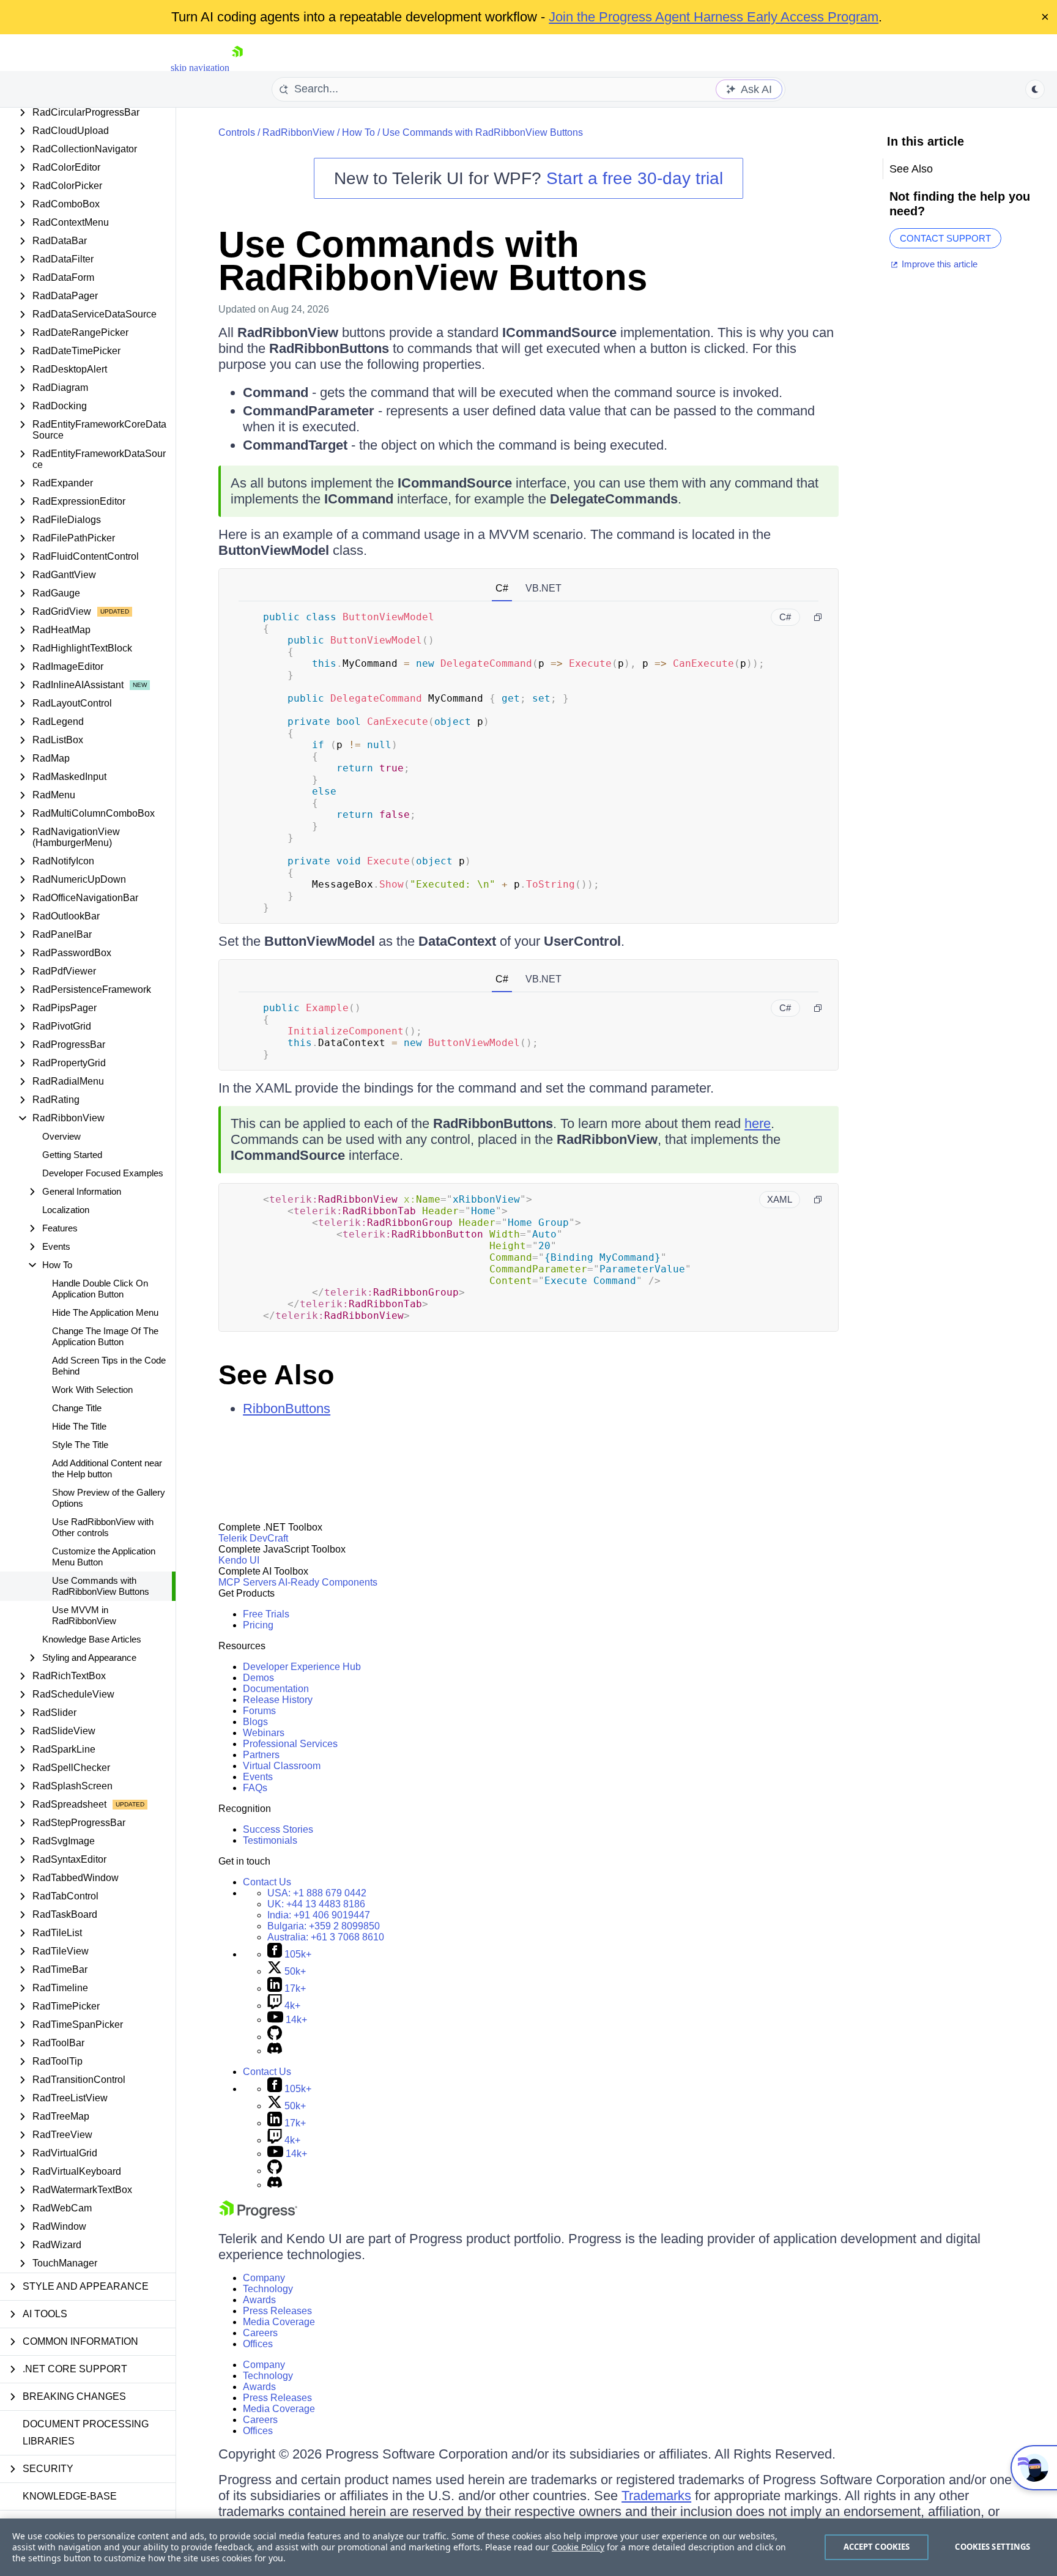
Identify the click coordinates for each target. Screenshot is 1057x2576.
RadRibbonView (299, 132)
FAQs (255, 1788)
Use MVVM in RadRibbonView (84, 1615)
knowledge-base (70, 2496)
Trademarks (656, 2496)
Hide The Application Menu (105, 1312)
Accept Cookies (877, 2547)
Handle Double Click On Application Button (100, 1289)
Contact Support (945, 238)
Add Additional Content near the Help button (107, 1468)
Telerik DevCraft (253, 1538)
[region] (528, 2547)
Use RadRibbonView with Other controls (103, 1527)
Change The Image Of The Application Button (105, 1336)
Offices (258, 2344)
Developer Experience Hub (302, 1667)
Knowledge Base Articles (92, 1639)
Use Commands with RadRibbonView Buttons (101, 1586)
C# (502, 588)
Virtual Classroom (282, 1766)
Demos (258, 1678)
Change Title (77, 1408)
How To (358, 132)
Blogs (255, 1722)
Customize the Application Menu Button (104, 1557)
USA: (317, 1893)
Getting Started (72, 1155)
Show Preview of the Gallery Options (109, 1498)
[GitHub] (275, 2037)
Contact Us (267, 1882)
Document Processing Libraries (86, 2433)
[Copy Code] (818, 617)
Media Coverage (279, 2322)
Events (258, 1777)
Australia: (326, 1937)
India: (319, 1915)
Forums (259, 1711)
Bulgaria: (324, 1926)
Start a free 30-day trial (635, 178)
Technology (268, 2289)
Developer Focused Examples (103, 1173)
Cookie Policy (578, 2547)
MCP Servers (247, 1582)
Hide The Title (79, 1426)
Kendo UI (239, 1560)
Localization (66, 1210)
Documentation (276, 1689)
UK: (316, 1904)
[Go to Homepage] (237, 68)
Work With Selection (92, 1390)
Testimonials (270, 1840)
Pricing (258, 1625)
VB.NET (543, 588)
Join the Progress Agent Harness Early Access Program (714, 17)
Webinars (264, 1733)
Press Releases (277, 2311)
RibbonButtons (287, 1409)
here (758, 1123)
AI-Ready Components (328, 1582)
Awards (259, 2300)
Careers (260, 2333)
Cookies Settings (992, 2547)
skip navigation (200, 68)
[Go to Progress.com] (258, 2215)
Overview (61, 1136)
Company (264, 2278)
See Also (276, 1375)
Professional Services (290, 1744)
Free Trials (266, 1614)
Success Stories (278, 1829)
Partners (261, 1755)
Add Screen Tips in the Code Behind (109, 1366)
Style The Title (80, 1445)
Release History (278, 1700)
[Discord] (275, 2051)
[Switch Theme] (1035, 89)
